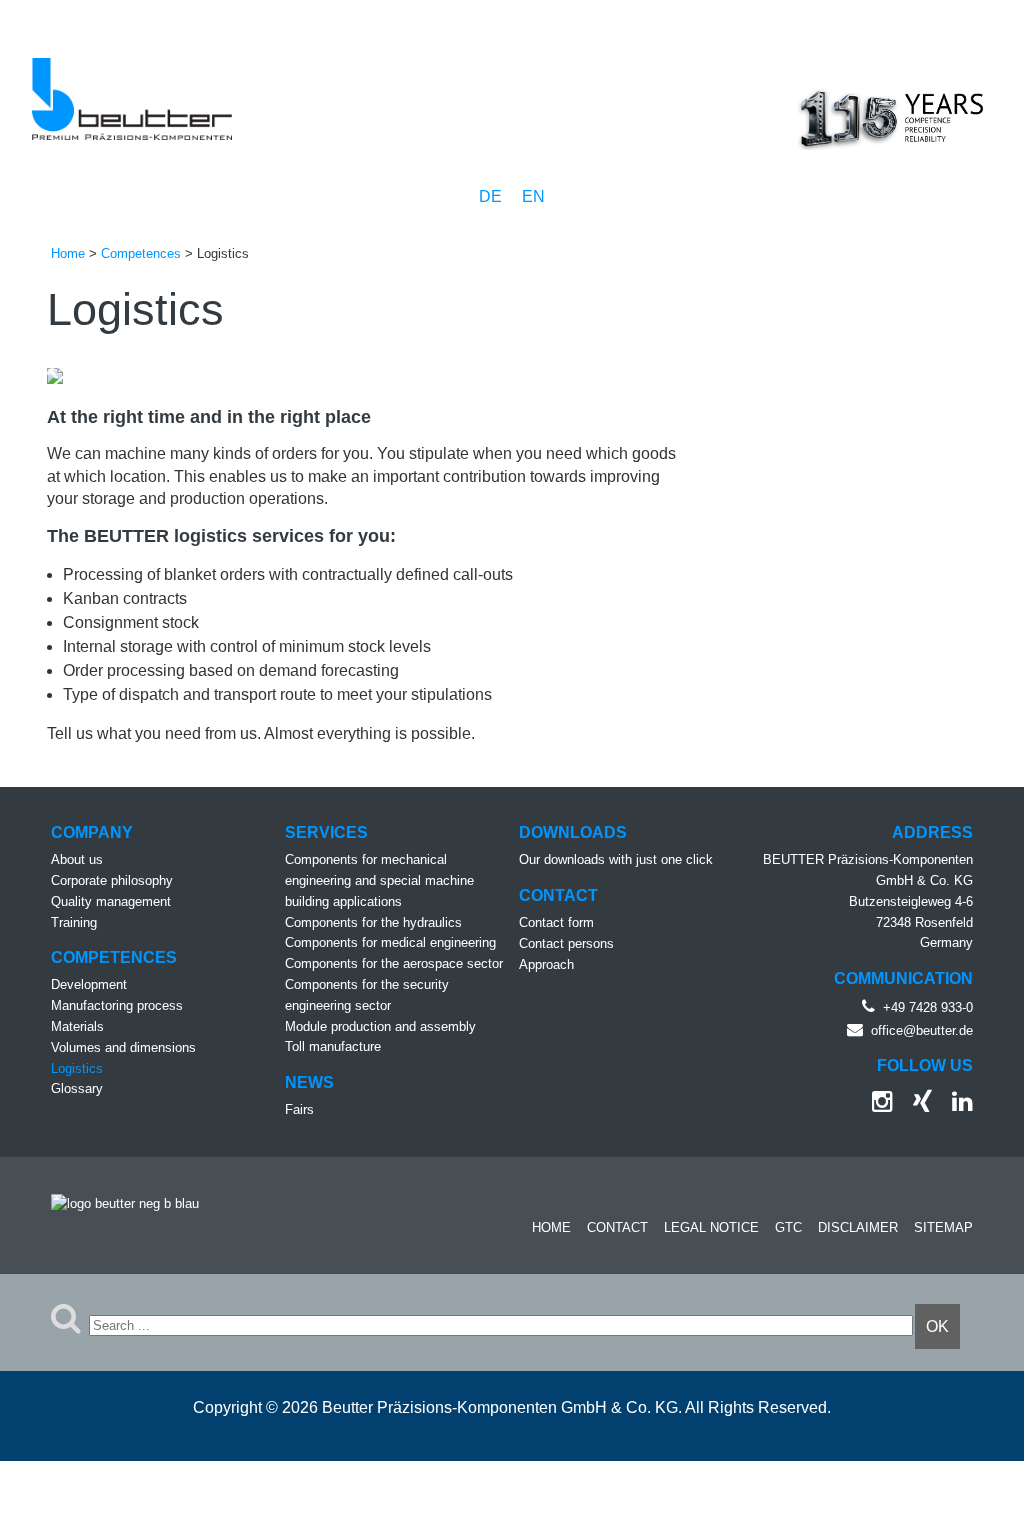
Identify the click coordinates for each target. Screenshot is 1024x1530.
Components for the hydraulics (373, 922)
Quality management (111, 901)
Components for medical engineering (390, 942)
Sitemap (943, 1227)
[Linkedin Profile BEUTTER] (954, 1105)
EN (533, 196)
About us (77, 859)
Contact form (556, 922)
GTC (788, 1227)
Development (89, 984)
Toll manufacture (333, 1046)
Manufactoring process (117, 1005)
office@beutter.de (922, 1030)
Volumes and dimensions (123, 1047)
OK (937, 1326)
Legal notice (711, 1227)
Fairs (299, 1109)
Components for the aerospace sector (394, 963)
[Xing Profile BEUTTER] (914, 1105)
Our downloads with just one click (616, 859)
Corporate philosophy (112, 880)
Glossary (77, 1088)
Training (74, 922)
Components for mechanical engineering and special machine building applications (379, 880)
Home (551, 1227)
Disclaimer (858, 1227)
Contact (617, 1227)
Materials (77, 1026)
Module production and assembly (380, 1026)
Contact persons (566, 943)
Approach (546, 964)
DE (492, 196)
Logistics (77, 1068)
